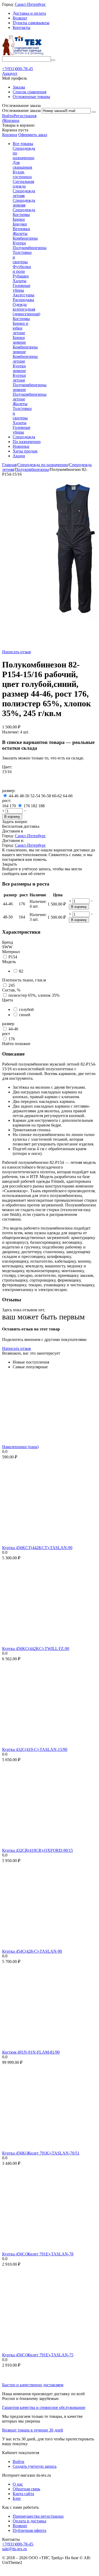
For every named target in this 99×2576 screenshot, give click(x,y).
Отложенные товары (31, 97)
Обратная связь (26, 2489)
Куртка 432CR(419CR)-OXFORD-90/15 (37, 1850)
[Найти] (53, 60)
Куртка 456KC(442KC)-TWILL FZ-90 (36, 1649)
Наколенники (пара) (20, 1447)
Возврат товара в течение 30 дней (33, 2430)
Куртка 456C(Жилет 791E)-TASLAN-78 (38, 2254)
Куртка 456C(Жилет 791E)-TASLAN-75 (38, 2355)
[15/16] (9, 786)
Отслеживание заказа (21, 110)
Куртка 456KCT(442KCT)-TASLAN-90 (37, 1548)
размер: (9, 791)
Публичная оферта (29, 2530)
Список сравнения (29, 92)
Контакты (22, 27)
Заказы (19, 87)
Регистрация (25, 116)
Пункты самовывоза (31, 23)
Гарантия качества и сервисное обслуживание (44, 2407)
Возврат (20, 18)
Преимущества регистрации (38, 2516)
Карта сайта (23, 2494)
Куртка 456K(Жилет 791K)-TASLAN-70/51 (41, 2153)
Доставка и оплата (29, 13)
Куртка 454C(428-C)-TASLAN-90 (32, 1951)
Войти (8, 116)
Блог (17, 2498)
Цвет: (7, 767)
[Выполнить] (94, 112)
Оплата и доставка (29, 2521)
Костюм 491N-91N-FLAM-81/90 (31, 2052)
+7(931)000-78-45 (18, 2544)
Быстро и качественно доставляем (33, 2385)
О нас (18, 2484)
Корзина (10, 135)
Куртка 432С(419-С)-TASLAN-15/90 (35, 1749)
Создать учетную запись (35, 2466)
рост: (7, 801)
